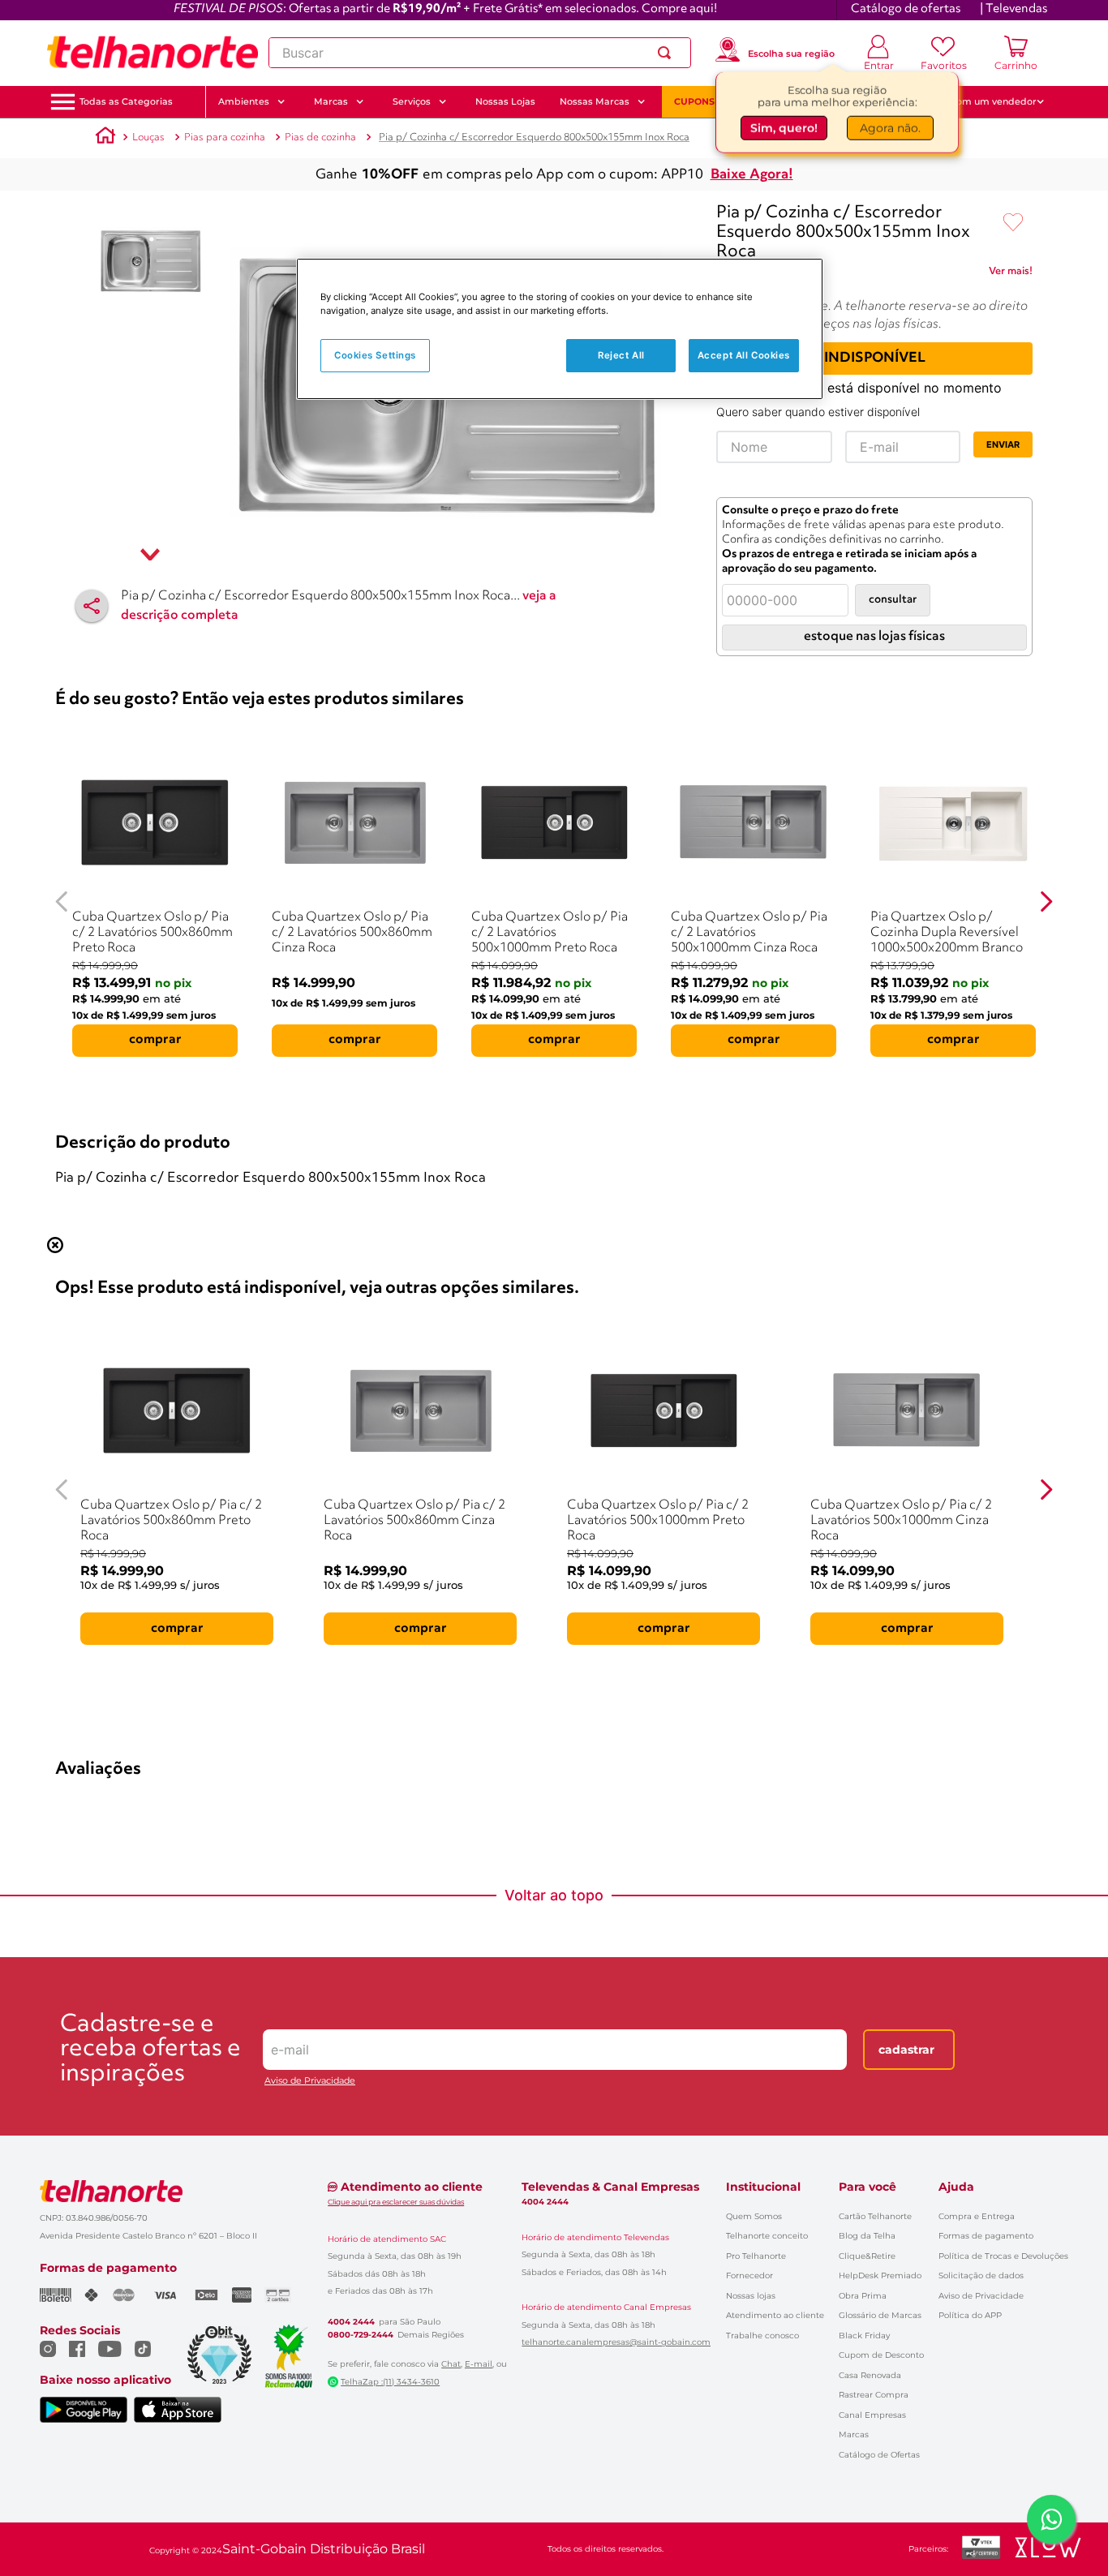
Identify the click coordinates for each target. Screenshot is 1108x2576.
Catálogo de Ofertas (879, 2455)
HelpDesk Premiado (880, 2275)
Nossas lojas (751, 2296)
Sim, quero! (784, 130)
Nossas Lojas (505, 101)
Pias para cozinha (225, 137)
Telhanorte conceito (767, 2236)
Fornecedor (749, 2275)
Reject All (621, 354)
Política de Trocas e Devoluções (1003, 2256)
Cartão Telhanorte (875, 2216)
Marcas (854, 2434)
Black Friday (864, 2336)
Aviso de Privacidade (310, 2081)
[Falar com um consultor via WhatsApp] (1051, 2519)
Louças (148, 137)
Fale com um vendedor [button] (983, 101)
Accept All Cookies (744, 354)
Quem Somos (754, 2216)
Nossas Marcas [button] (595, 101)
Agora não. (890, 130)
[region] (560, 329)
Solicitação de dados (981, 2275)
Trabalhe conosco (762, 2336)
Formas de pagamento (986, 2236)
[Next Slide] (1046, 902)
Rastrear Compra (874, 2395)
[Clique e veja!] (1011, 274)
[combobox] (480, 53)
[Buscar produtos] (668, 53)
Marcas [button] (331, 101)
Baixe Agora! (752, 175)
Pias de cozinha (320, 137)
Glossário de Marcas (880, 2315)
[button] (126, 102)
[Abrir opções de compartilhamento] (92, 606)
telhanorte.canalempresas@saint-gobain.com (616, 2342)
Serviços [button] (412, 101)
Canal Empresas (872, 2415)
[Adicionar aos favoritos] (1013, 223)
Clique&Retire (867, 2256)
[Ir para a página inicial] (152, 53)
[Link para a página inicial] (105, 138)
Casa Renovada (870, 2375)
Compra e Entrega (977, 2216)
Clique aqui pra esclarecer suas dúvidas (396, 2202)
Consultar (893, 600)
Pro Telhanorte (756, 2256)
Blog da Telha (867, 2236)
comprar (155, 1040)
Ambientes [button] (244, 101)
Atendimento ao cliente (775, 2315)
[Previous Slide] (62, 902)
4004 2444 (351, 2322)
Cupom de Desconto (881, 2355)
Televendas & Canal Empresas (610, 2187)
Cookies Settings (375, 354)
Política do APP (970, 2315)
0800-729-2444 (361, 2335)
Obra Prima (863, 2296)
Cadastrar (906, 2050)
